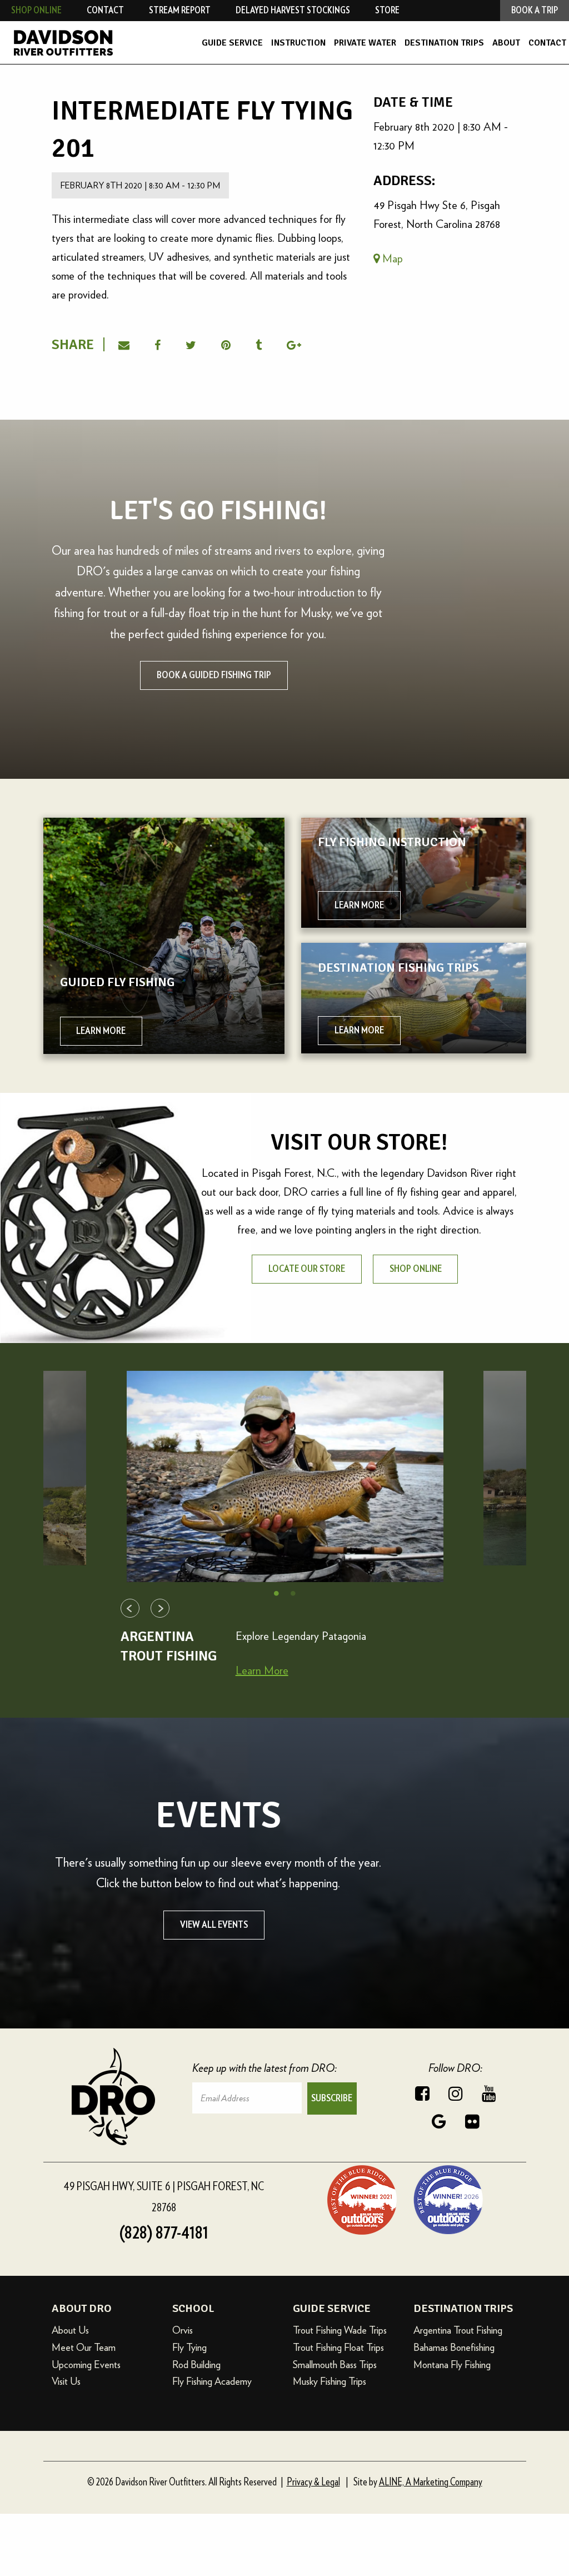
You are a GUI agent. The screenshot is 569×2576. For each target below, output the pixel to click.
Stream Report (180, 10)
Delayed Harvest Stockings (293, 10)
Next (160, 1608)
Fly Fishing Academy (212, 2381)
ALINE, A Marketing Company (431, 2482)
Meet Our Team (84, 2347)
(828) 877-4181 (164, 2233)
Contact (547, 43)
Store (387, 10)
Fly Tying (189, 2347)
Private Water (365, 43)
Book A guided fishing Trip (214, 675)
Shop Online (36, 10)
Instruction (298, 43)
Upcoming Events (86, 2364)
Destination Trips (444, 43)
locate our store (307, 1269)
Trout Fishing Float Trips (338, 2347)
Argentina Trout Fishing (458, 2330)
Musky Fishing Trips (330, 2381)
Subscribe (332, 2098)
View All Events (214, 1925)
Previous (130, 1608)
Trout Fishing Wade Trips (340, 2330)
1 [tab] (276, 1593)
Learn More (262, 1670)
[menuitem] (232, 43)
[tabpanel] (285, 1476)
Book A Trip (535, 10)
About (506, 43)
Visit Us (66, 2381)
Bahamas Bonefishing (454, 2347)
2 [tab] (293, 1593)
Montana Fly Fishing (452, 2364)
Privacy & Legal (313, 2482)
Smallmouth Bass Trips (335, 2364)
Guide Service (232, 43)
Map (391, 258)
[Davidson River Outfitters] (85, 43)
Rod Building (196, 2364)
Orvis (183, 2330)
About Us (70, 2330)
